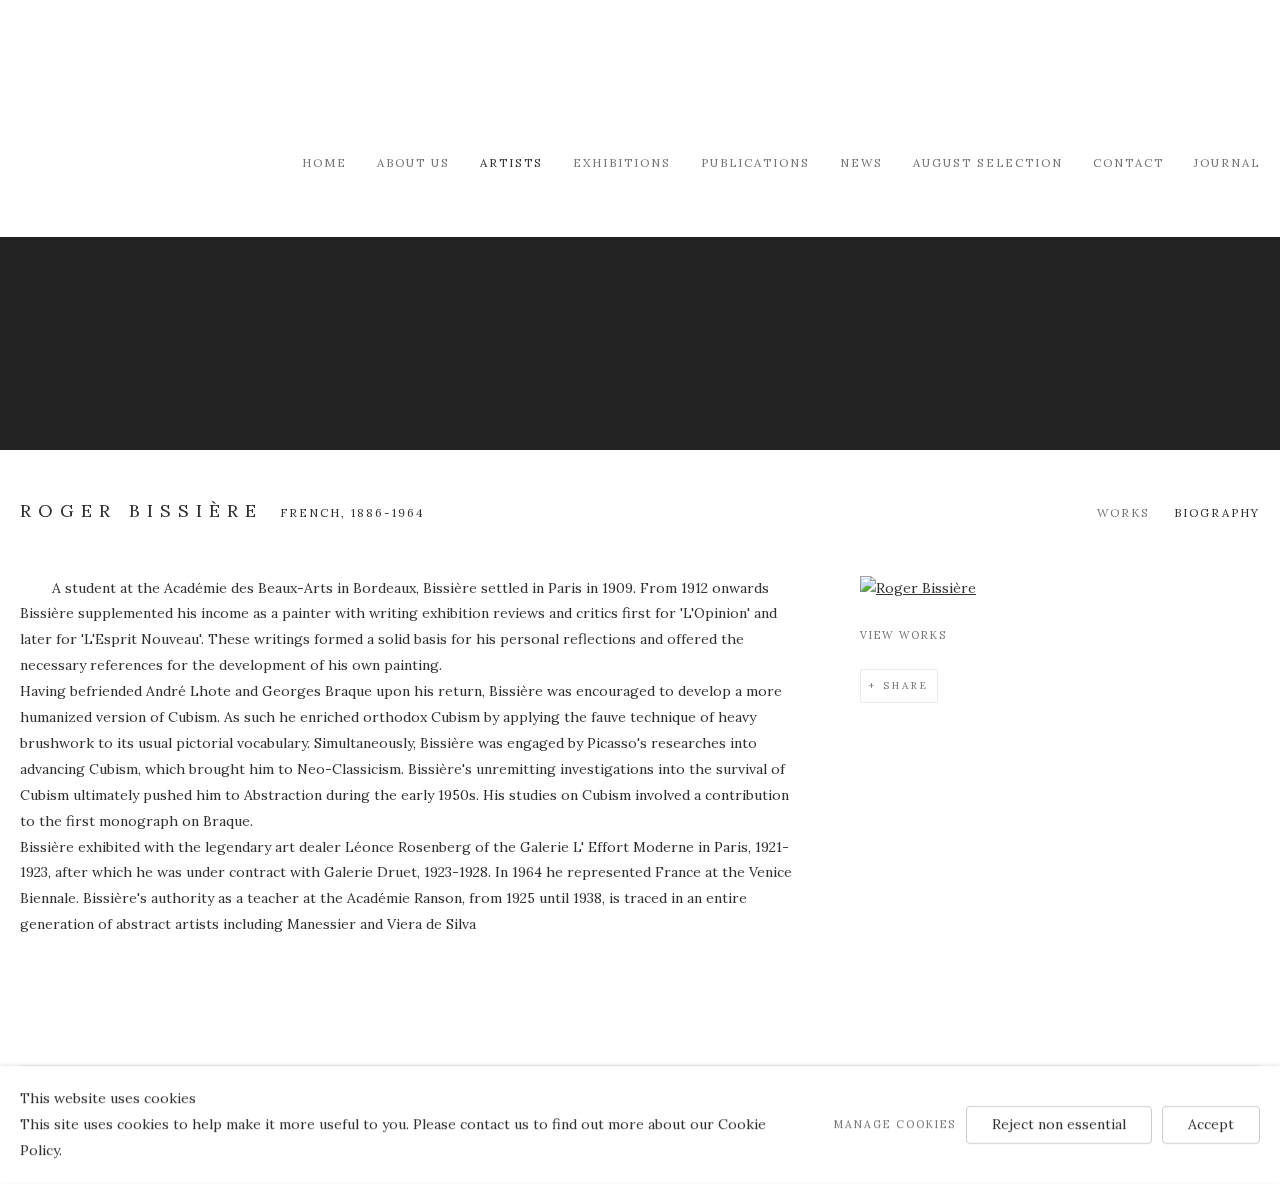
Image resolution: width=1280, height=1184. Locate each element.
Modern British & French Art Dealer (190, 74)
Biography (1217, 512)
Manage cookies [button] (895, 1124)
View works (903, 635)
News (861, 162)
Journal (1227, 162)
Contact (1128, 162)
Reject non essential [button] (1059, 1124)
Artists (511, 162)
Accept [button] (1211, 1124)
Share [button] (906, 685)
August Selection (988, 162)
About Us (413, 162)
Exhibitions (622, 162)
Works (1123, 512)
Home (324, 162)
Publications (755, 162)
